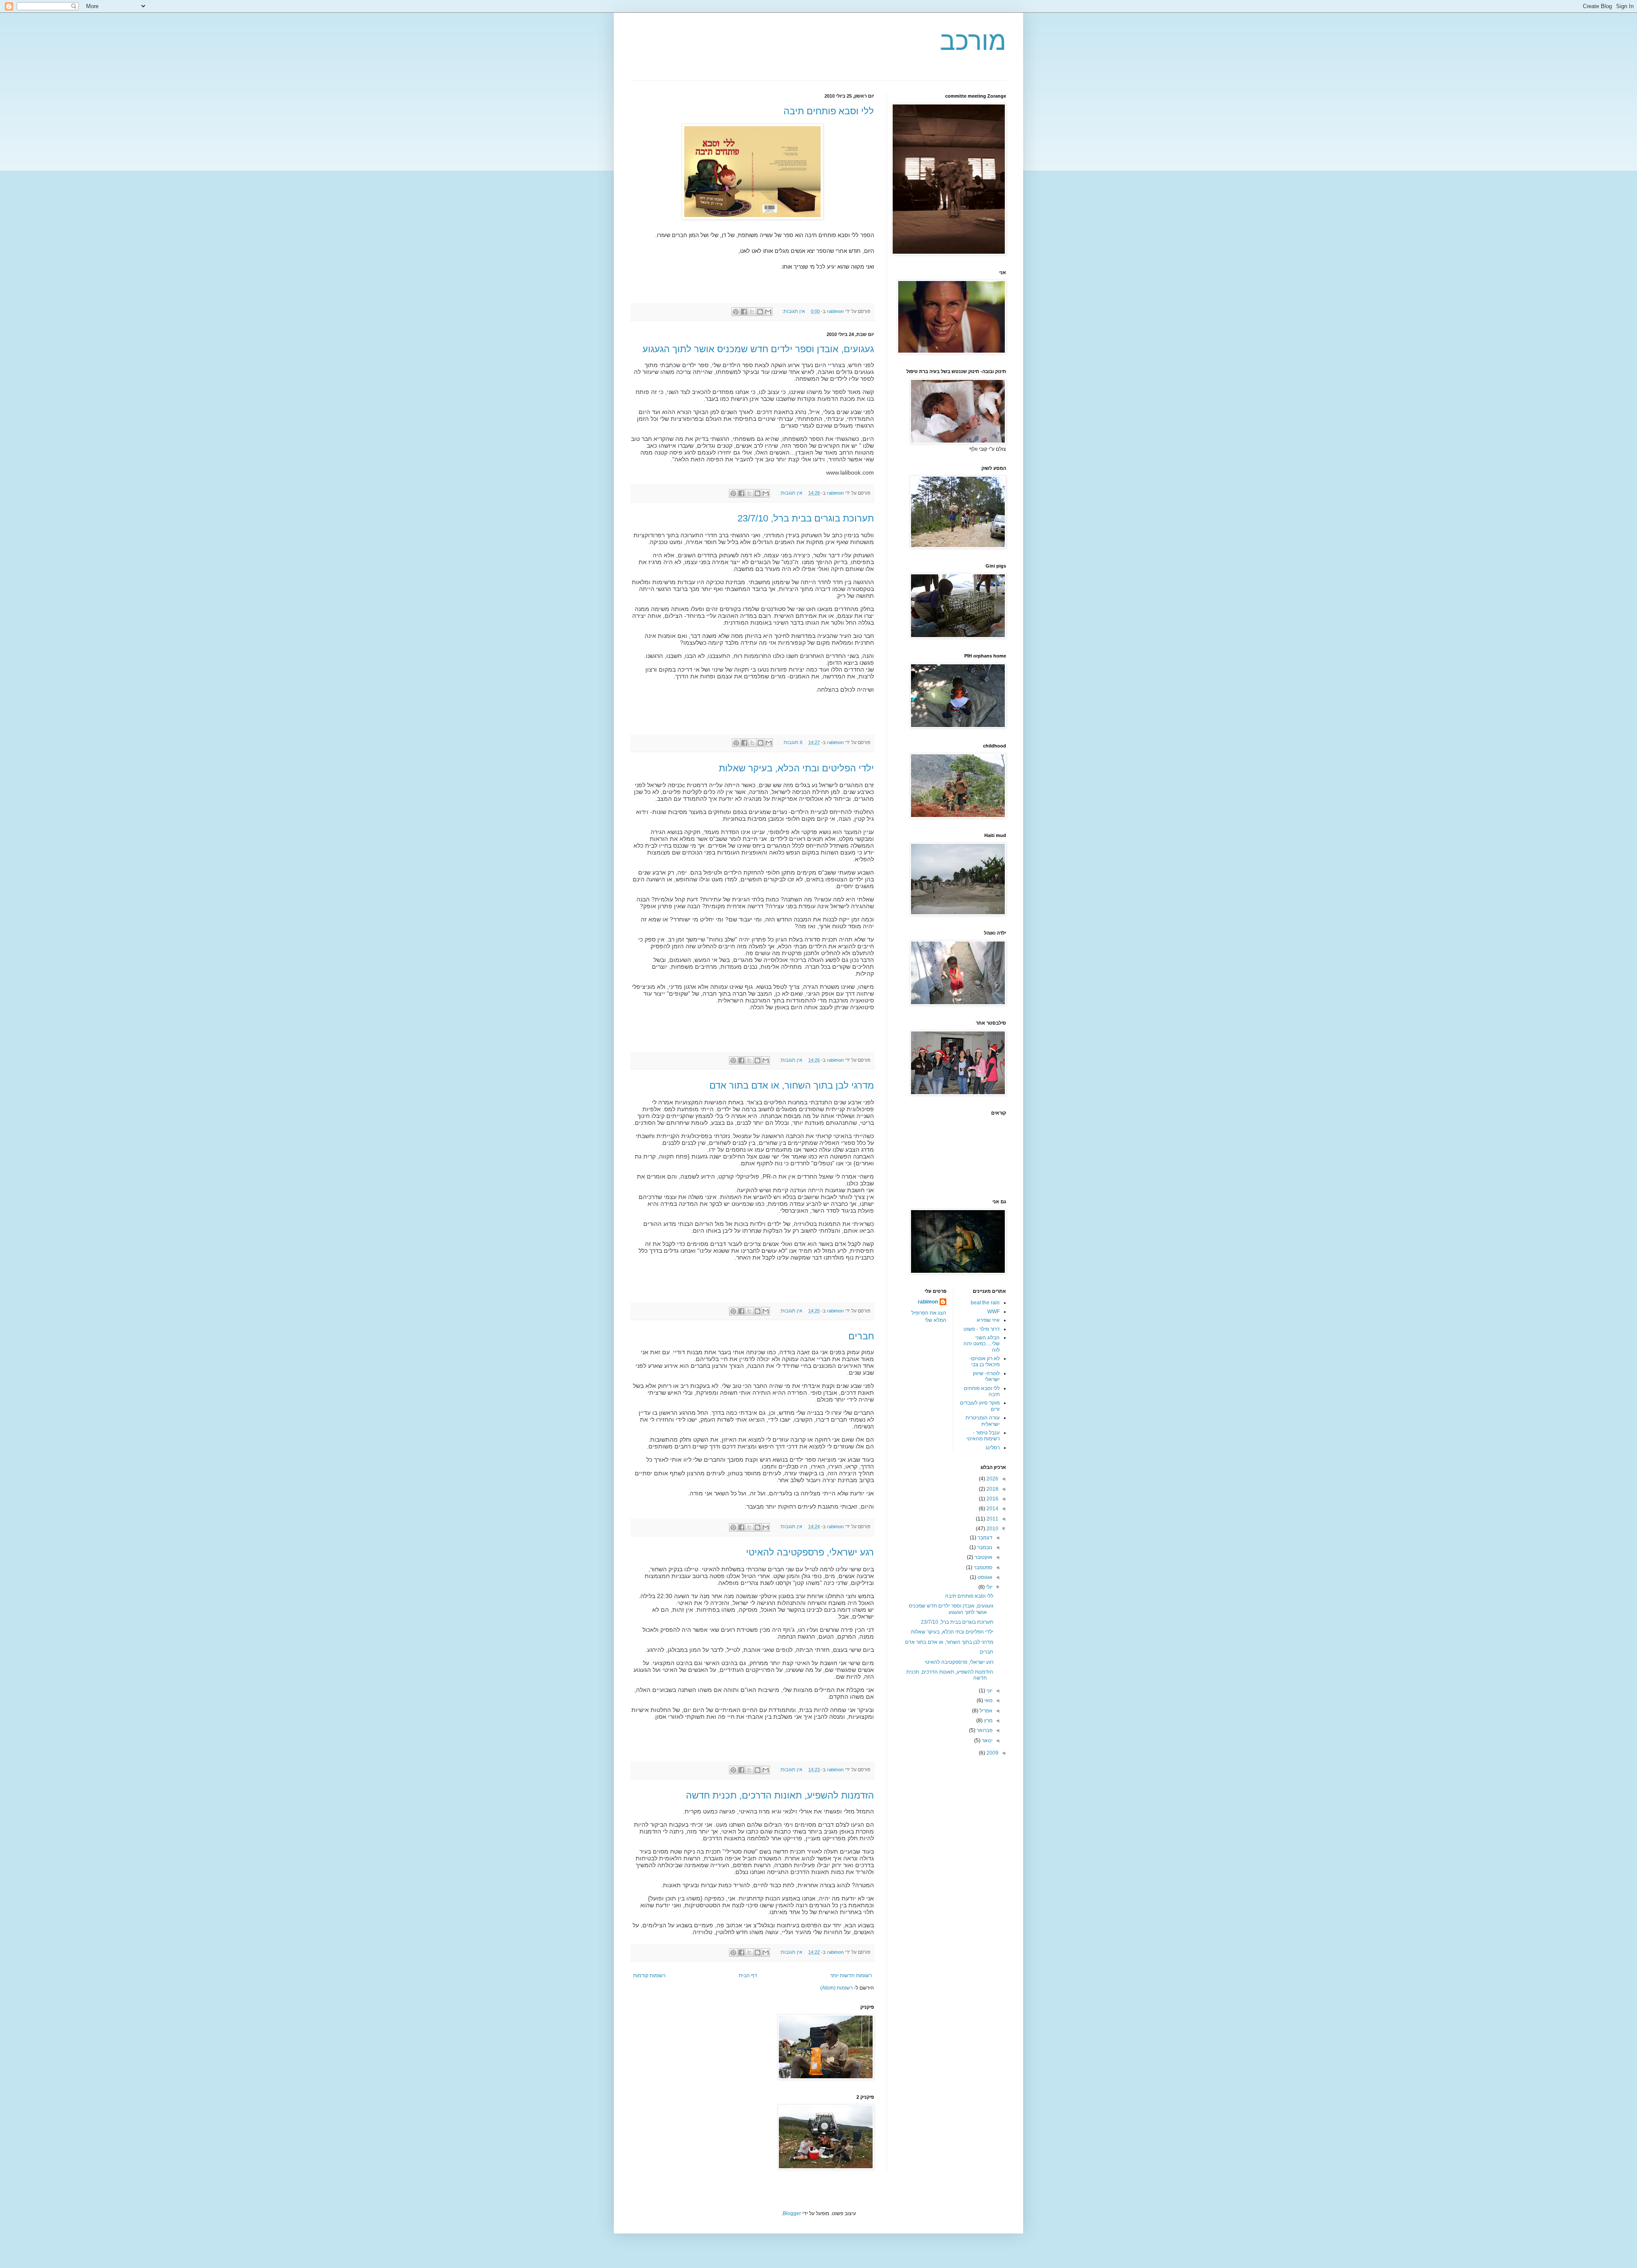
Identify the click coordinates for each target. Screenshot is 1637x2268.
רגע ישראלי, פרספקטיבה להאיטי (810, 1552)
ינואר (986, 1741)
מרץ (988, 1721)
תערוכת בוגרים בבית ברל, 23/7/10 (806, 518)
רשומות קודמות (649, 1975)
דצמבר (984, 1538)
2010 (992, 1529)
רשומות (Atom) (836, 1988)
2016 (992, 1499)
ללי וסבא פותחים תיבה (829, 111)
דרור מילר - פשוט (982, 1329)
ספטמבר (982, 1567)
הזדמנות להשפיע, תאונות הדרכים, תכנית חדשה (780, 1795)
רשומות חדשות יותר (851, 1975)
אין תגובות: (793, 311)
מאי (988, 1700)
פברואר (984, 1730)
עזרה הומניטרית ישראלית (983, 1421)
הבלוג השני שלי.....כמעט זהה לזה (982, 1344)
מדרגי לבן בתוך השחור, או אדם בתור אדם (792, 1085)
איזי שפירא (988, 1320)
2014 (992, 1509)
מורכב (973, 41)
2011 (992, 1519)
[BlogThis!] (760, 312)
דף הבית (748, 1975)
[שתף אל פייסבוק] (744, 312)
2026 (992, 1479)
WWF (993, 1312)
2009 (992, 1753)
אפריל (985, 1711)
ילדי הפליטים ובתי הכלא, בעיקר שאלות (796, 768)
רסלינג (993, 1448)
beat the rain (985, 1303)
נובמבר (984, 1547)
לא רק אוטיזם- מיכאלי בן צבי (985, 1361)
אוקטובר (983, 1557)
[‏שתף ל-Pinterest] (736, 312)
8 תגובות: (792, 742)
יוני (989, 1691)
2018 (992, 1489)
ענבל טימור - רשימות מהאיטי (983, 1436)
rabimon (928, 1302)
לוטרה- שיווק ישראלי (986, 1376)
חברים (861, 1336)
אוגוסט (984, 1577)
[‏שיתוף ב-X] (752, 312)
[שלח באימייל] (768, 312)
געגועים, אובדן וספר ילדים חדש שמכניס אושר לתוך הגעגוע (758, 349)
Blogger (792, 2213)
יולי (989, 1587)
